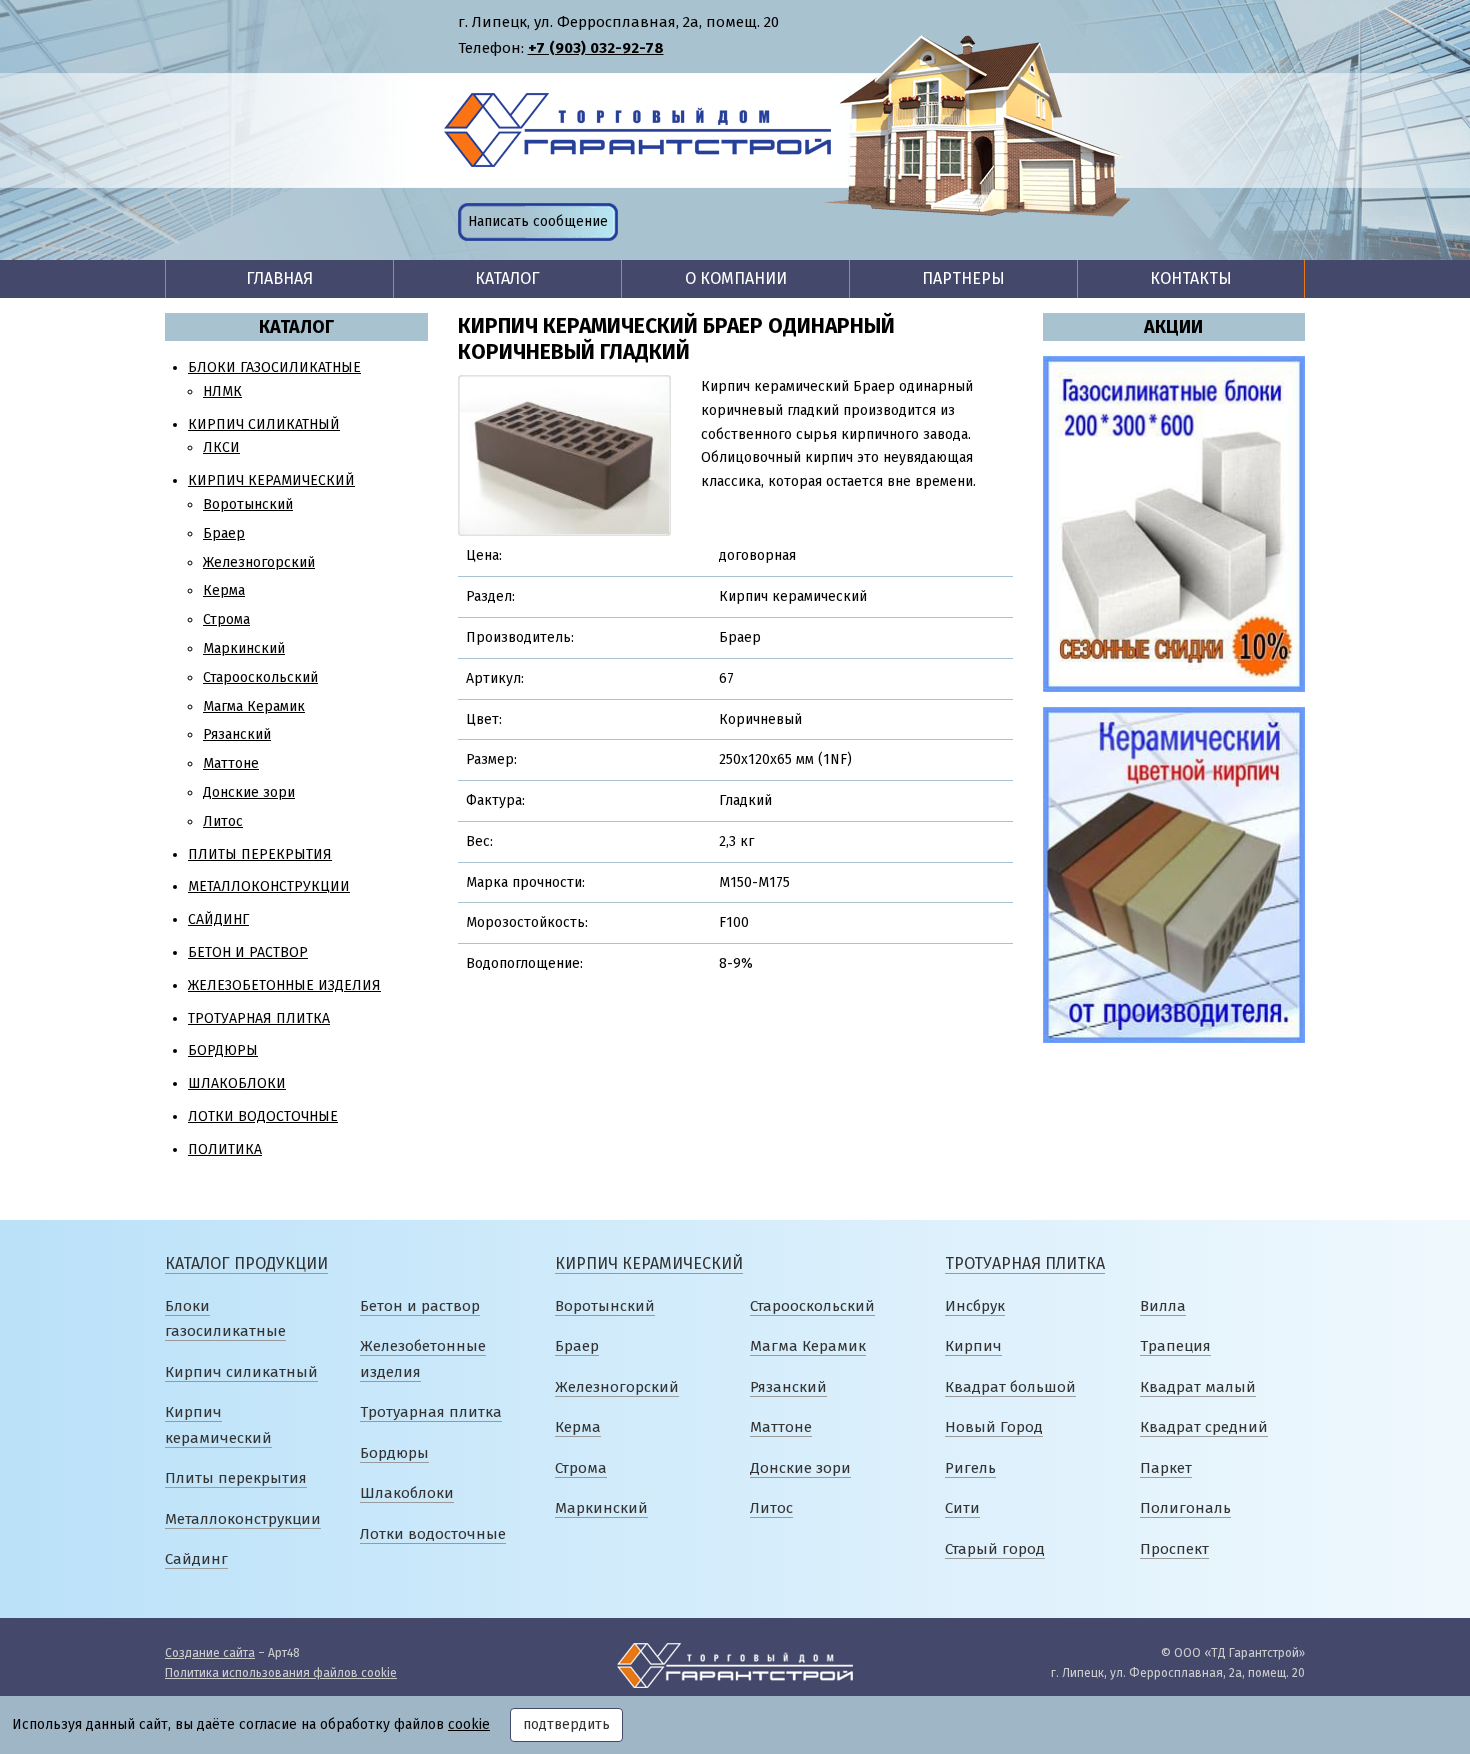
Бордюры (223, 1050)
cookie (469, 1724)
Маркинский (244, 648)
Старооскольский (260, 677)
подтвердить (566, 1724)
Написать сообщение (538, 221)
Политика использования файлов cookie (281, 1673)
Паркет (1166, 1468)
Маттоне (231, 763)
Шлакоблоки (237, 1083)
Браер (224, 533)
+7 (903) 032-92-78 (596, 48)
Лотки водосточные (263, 1116)
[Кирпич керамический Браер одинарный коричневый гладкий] (565, 454)
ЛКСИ (221, 447)
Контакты (1191, 278)
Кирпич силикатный (264, 424)
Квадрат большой (1010, 1387)
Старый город (995, 1549)
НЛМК (222, 391)
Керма (224, 590)
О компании (736, 278)
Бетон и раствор (248, 952)
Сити (962, 1508)
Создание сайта (210, 1653)
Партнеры (963, 278)
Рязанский (237, 734)
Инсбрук (975, 1306)
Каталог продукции (246, 1263)
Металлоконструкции (269, 886)
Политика (225, 1149)
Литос (223, 821)
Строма (226, 619)
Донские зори (249, 792)
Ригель (970, 1468)
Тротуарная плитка (259, 1018)
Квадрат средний (1204, 1427)
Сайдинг (218, 919)
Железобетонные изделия (284, 985)
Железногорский (259, 562)
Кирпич (973, 1346)
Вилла (1163, 1306)
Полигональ (1185, 1508)
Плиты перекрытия (260, 854)
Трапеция (1175, 1346)
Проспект (1174, 1549)
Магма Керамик (254, 706)
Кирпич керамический (271, 480)
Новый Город (994, 1427)
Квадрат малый (1198, 1387)
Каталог (507, 278)
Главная (279, 278)
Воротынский (248, 504)
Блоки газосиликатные (274, 367)
